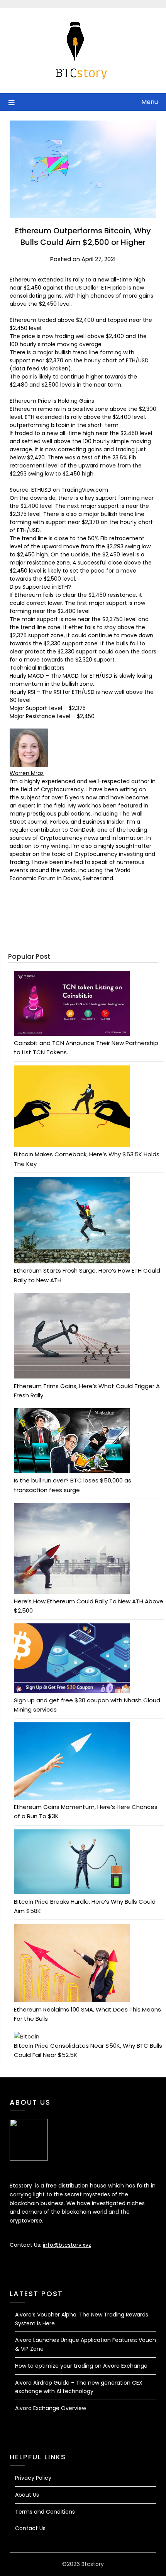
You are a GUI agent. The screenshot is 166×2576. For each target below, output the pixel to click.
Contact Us (30, 2528)
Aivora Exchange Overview (51, 2408)
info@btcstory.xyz (67, 2245)
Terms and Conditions (45, 2512)
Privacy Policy (33, 2478)
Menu (150, 102)
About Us (27, 2495)
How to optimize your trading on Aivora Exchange (81, 2366)
